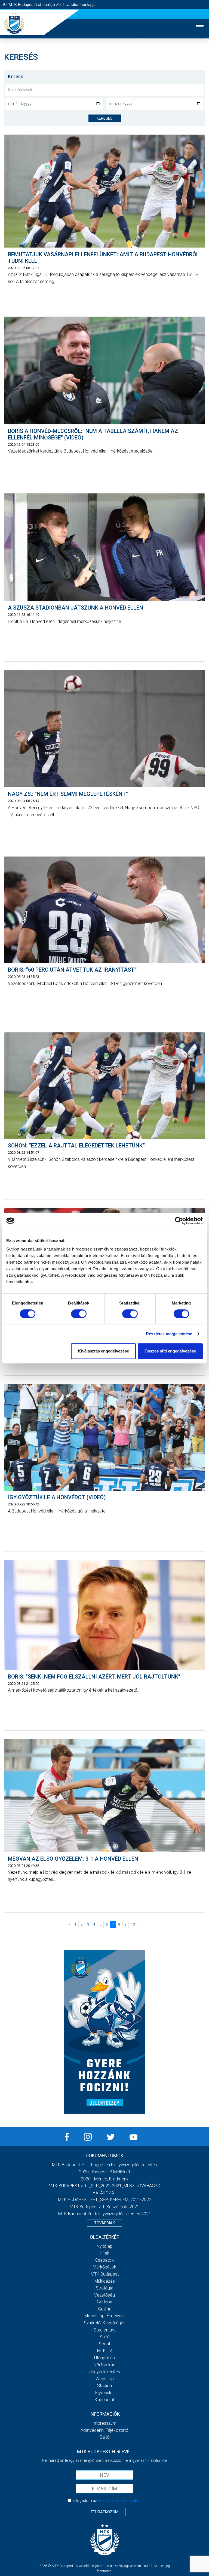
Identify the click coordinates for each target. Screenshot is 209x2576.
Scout (104, 2344)
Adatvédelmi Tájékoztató (104, 2430)
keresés (105, 118)
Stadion (104, 2386)
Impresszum (104, 2423)
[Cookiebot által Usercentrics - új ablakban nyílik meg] (179, 1221)
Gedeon (104, 2302)
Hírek (105, 2253)
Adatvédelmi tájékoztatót (119, 2500)
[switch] (79, 1314)
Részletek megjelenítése (169, 1334)
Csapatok (104, 2260)
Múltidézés (105, 2281)
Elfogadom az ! (107, 2500)
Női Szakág (104, 2365)
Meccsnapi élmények (105, 2316)
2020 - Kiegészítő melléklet (104, 2172)
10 (133, 1924)
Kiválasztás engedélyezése (104, 1351)
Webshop (105, 2379)
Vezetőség (104, 2295)
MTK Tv (105, 2351)
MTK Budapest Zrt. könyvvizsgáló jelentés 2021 (105, 2214)
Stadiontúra (105, 2330)
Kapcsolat (104, 2400)
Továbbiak (104, 2223)
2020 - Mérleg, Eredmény (105, 2179)
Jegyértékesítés (105, 2372)
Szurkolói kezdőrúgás (105, 2323)
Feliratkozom (105, 2512)
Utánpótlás (104, 2358)
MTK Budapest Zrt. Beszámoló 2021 (104, 2207)
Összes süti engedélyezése (170, 1351)
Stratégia (104, 2288)
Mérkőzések (104, 2267)
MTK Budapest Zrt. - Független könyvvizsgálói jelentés (104, 2165)
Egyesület (104, 2393)
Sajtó (105, 2337)
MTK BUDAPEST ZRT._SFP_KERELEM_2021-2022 (105, 2200)
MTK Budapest (105, 2274)
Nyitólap (104, 2246)
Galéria (105, 2309)
